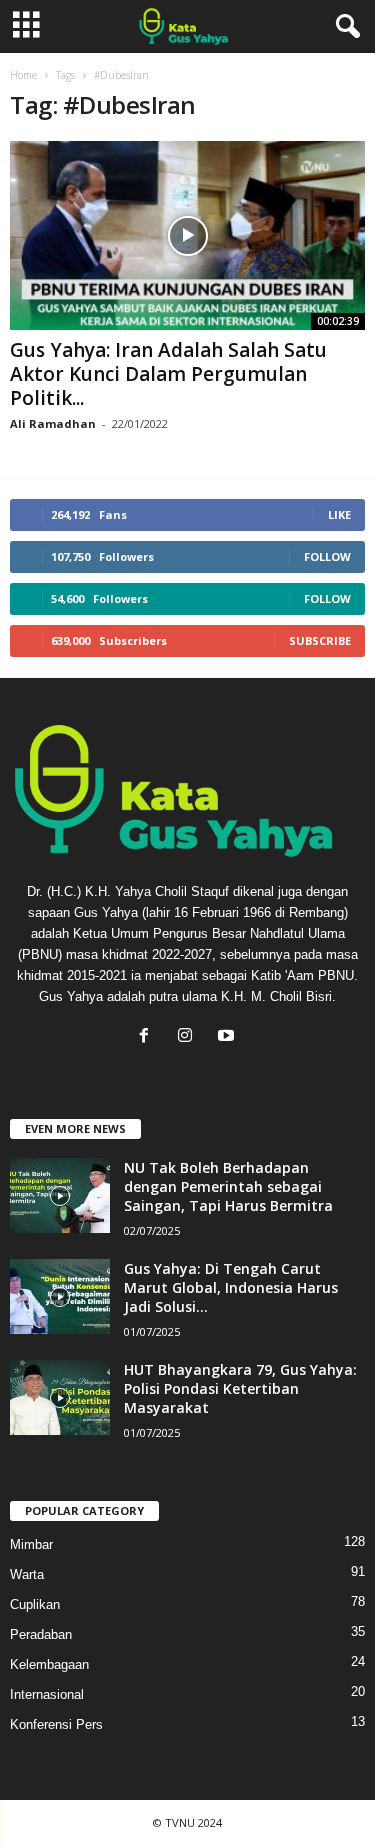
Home (23, 75)
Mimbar (31, 1544)
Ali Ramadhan (53, 423)
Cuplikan (35, 1604)
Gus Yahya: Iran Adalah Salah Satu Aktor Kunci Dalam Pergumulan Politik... (168, 374)
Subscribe (320, 640)
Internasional (47, 1694)
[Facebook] (148, 1037)
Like (339, 514)
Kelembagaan (49, 1664)
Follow (327, 556)
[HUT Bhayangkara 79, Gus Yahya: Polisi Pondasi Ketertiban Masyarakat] (60, 1397)
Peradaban (41, 1634)
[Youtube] (228, 1037)
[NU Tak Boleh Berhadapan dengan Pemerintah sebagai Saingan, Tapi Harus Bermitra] (60, 1195)
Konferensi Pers (56, 1724)
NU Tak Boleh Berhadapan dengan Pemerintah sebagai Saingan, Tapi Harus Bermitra (228, 1186)
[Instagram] (189, 1037)
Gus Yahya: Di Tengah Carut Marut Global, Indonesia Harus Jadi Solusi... (231, 1287)
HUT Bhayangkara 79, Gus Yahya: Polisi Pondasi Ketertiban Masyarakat (240, 1388)
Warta (27, 1574)
